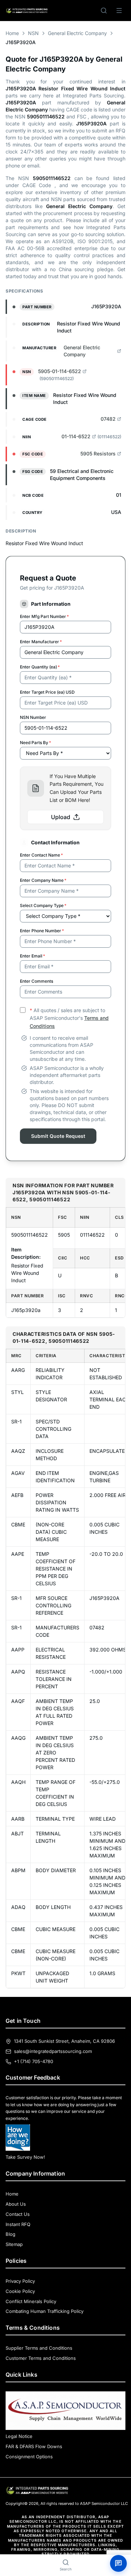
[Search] (104, 11)
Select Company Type (43, 905)
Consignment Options (29, 2457)
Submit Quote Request (58, 1136)
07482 (108, 419)
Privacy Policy (20, 2281)
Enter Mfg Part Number (44, 616)
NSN (33, 33)
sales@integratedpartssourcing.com (53, 2051)
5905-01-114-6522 (60, 371)
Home (12, 33)
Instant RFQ (18, 2224)
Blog (10, 2234)
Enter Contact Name (41, 855)
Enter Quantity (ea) (40, 667)
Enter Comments (37, 981)
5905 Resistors (98, 454)
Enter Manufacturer (41, 642)
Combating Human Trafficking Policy (45, 2311)
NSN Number (33, 717)
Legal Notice (19, 2436)
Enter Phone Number (42, 931)
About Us (16, 2204)
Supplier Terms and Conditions (39, 2348)
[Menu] (119, 11)
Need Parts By (35, 743)
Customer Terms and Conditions (41, 2358)
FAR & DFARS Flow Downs (34, 2446)
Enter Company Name (43, 880)
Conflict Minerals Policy (31, 2301)
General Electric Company (77, 33)
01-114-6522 (76, 436)
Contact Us (18, 2214)
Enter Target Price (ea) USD (47, 692)
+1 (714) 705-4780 (34, 2061)
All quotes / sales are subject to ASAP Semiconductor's (69, 1018)
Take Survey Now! (25, 2157)
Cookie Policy (20, 2291)
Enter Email (32, 956)
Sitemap (14, 2244)
